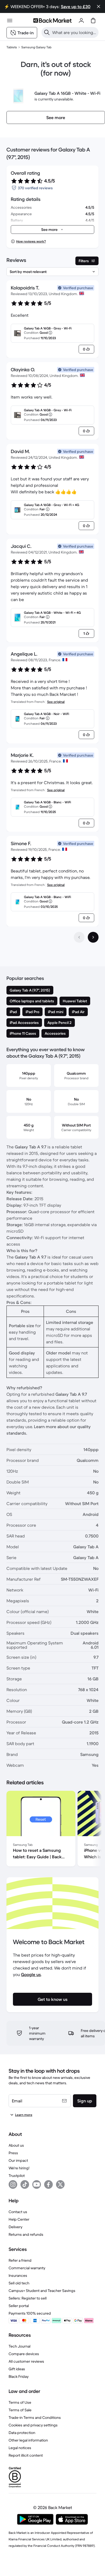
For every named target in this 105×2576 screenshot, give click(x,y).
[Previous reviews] (79, 937)
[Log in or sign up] (81, 21)
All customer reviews (26, 2361)
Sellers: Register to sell (28, 2298)
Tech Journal (20, 2346)
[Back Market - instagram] (13, 2184)
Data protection (22, 2433)
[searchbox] (74, 32)
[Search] (47, 32)
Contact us (18, 2212)
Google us (31, 1974)
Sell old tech (19, 2283)
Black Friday (19, 2376)
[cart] (93, 21)
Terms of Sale (20, 2410)
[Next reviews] (93, 937)
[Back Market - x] (60, 2184)
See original (56, 702)
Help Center (19, 2219)
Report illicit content (26, 2455)
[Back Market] (52, 21)
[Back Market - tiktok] (25, 2184)
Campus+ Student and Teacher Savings (42, 2291)
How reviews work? (31, 241)
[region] (52, 1830)
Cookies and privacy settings (33, 2425)
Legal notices (20, 2448)
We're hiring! (19, 2168)
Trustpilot (17, 2176)
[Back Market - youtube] (37, 2184)
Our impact (18, 2160)
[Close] (99, 6)
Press (13, 2153)
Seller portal (19, 2306)
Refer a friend (20, 2260)
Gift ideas (17, 2369)
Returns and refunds (26, 2234)
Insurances (18, 2275)
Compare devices (24, 2354)
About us (16, 2145)
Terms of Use (20, 2402)
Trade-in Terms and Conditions (35, 2417)
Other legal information (28, 2440)
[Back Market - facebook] (48, 2184)
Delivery (15, 2227)
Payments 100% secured (30, 2313)
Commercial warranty (27, 2268)
